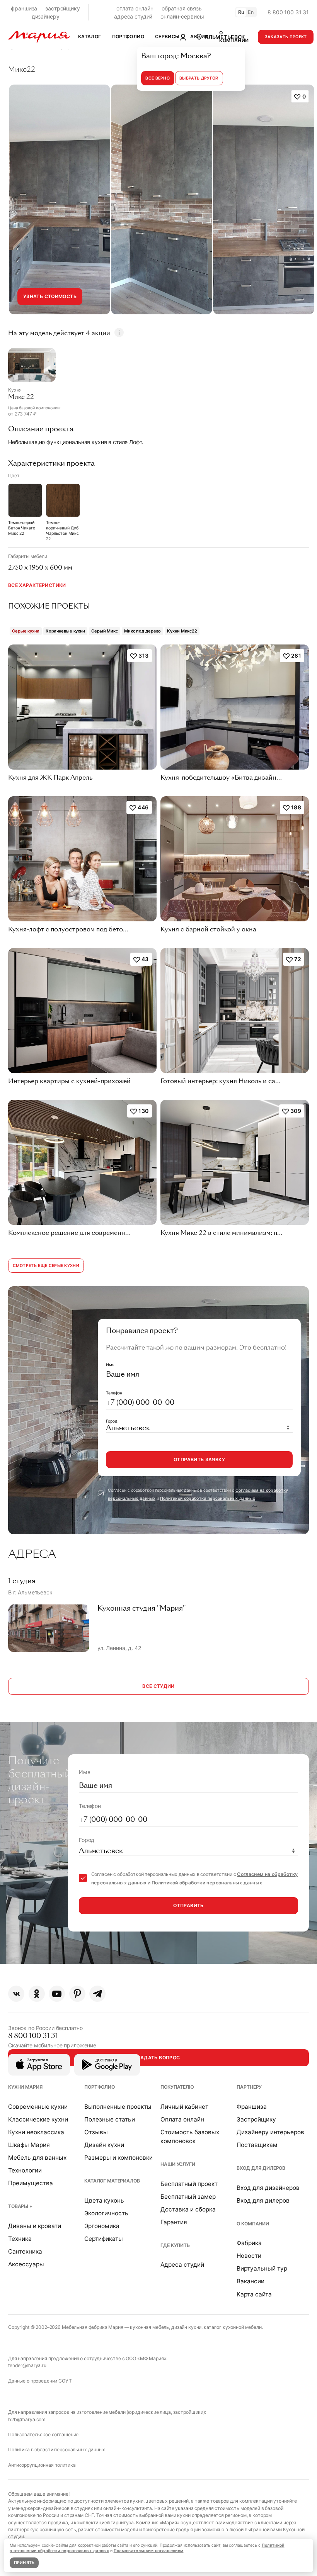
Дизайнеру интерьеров (270, 2132)
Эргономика (102, 2226)
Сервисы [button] (167, 36)
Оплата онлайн (182, 2119)
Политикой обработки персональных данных (208, 1498)
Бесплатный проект (189, 2184)
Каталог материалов (112, 2181)
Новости (249, 2256)
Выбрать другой (199, 78)
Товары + (20, 2206)
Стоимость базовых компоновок (190, 2137)
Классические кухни (38, 2119)
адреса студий (133, 16)
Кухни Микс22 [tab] (182, 631)
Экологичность (106, 2213)
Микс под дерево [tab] (142, 631)
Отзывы (96, 2132)
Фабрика (249, 2243)
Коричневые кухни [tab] (65, 631)
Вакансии (251, 2281)
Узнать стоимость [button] (50, 296)
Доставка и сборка (188, 2209)
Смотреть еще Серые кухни (46, 1266)
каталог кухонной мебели (233, 2327)
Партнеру (249, 2087)
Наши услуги (178, 2164)
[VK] (16, 1994)
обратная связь (182, 8)
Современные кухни (38, 2107)
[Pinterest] (77, 1994)
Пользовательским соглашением (149, 2551)
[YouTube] (57, 1994)
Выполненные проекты (118, 2107)
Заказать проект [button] (286, 37)
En (251, 12)
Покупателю (177, 2087)
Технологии (25, 2170)
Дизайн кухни (104, 2145)
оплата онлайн (135, 8)
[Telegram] (97, 1994)
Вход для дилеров (261, 2168)
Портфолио (100, 2087)
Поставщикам (257, 2145)
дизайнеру (46, 16)
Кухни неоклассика (36, 2132)
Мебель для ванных (37, 2158)
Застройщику (256, 2119)
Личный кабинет (184, 2107)
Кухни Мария (25, 2087)
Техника (20, 2239)
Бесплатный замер (188, 2197)
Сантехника (25, 2251)
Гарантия (174, 2222)
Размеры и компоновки (118, 2158)
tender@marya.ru (27, 2365)
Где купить (175, 2245)
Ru (241, 12)
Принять (24, 2563)
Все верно (158, 78)
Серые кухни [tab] (26, 631)
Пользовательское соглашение (43, 2434)
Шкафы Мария (29, 2145)
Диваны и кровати (35, 2226)
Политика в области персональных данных (57, 2450)
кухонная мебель (149, 2327)
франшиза (24, 8)
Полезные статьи (110, 2119)
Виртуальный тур (262, 2268)
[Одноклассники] (37, 1994)
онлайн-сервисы (182, 16)
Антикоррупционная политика (42, 2465)
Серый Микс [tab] (105, 631)
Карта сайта (254, 2294)
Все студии (158, 1686)
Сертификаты (104, 2239)
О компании (253, 2224)
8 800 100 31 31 (288, 12)
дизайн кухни (186, 2327)
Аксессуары (26, 2264)
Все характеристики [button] (37, 585)
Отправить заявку (199, 1459)
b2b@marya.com (27, 2419)
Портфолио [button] (128, 36)
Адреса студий (182, 2265)
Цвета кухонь (104, 2200)
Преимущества (31, 2183)
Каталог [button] (90, 36)
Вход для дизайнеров (268, 2188)
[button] (220, 37)
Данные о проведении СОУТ (40, 2381)
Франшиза (252, 2107)
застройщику (62, 8)
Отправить (188, 1905)
